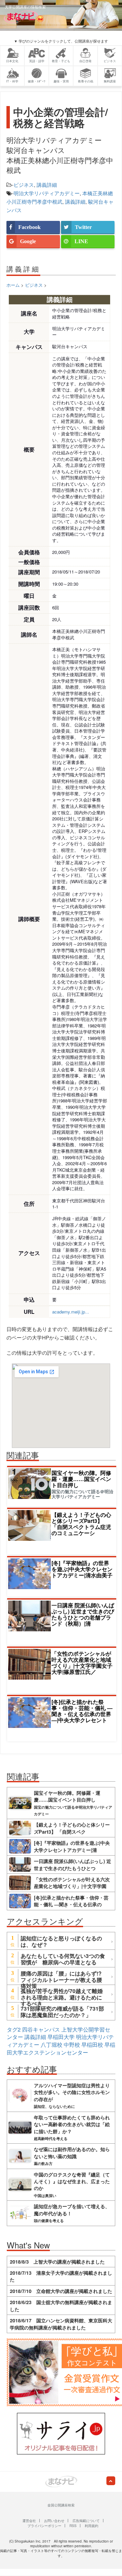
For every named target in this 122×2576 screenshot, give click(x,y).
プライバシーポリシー (44, 2526)
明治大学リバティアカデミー (47, 193)
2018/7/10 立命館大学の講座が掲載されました (61, 2291)
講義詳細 (47, 185)
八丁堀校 (52, 2045)
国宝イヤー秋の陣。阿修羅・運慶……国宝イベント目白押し (81, 1479)
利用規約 (91, 2526)
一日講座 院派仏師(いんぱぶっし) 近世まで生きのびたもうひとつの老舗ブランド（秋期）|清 (83, 1614)
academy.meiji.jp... (71, 1312)
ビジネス (24, 185)
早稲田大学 (61, 2037)
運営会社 (29, 2521)
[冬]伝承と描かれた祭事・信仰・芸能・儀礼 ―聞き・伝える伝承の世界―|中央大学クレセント (82, 1711)
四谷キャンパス (41, 2029)
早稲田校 (92, 2045)
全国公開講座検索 (61, 2505)
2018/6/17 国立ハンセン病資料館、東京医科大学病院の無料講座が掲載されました (61, 2324)
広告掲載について (86, 2521)
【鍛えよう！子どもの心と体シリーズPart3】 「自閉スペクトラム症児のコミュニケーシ (81, 1524)
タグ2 (14, 2029)
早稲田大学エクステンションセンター (61, 2048)
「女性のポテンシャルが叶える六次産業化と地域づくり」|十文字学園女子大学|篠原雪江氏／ (82, 1663)
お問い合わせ (54, 2521)
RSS (73, 2526)
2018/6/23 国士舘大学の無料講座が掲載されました (61, 2305)
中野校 (72, 2045)
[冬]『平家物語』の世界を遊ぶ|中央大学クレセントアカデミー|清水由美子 (82, 1569)
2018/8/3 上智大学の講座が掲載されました (57, 2262)
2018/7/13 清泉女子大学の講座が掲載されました (61, 2276)
